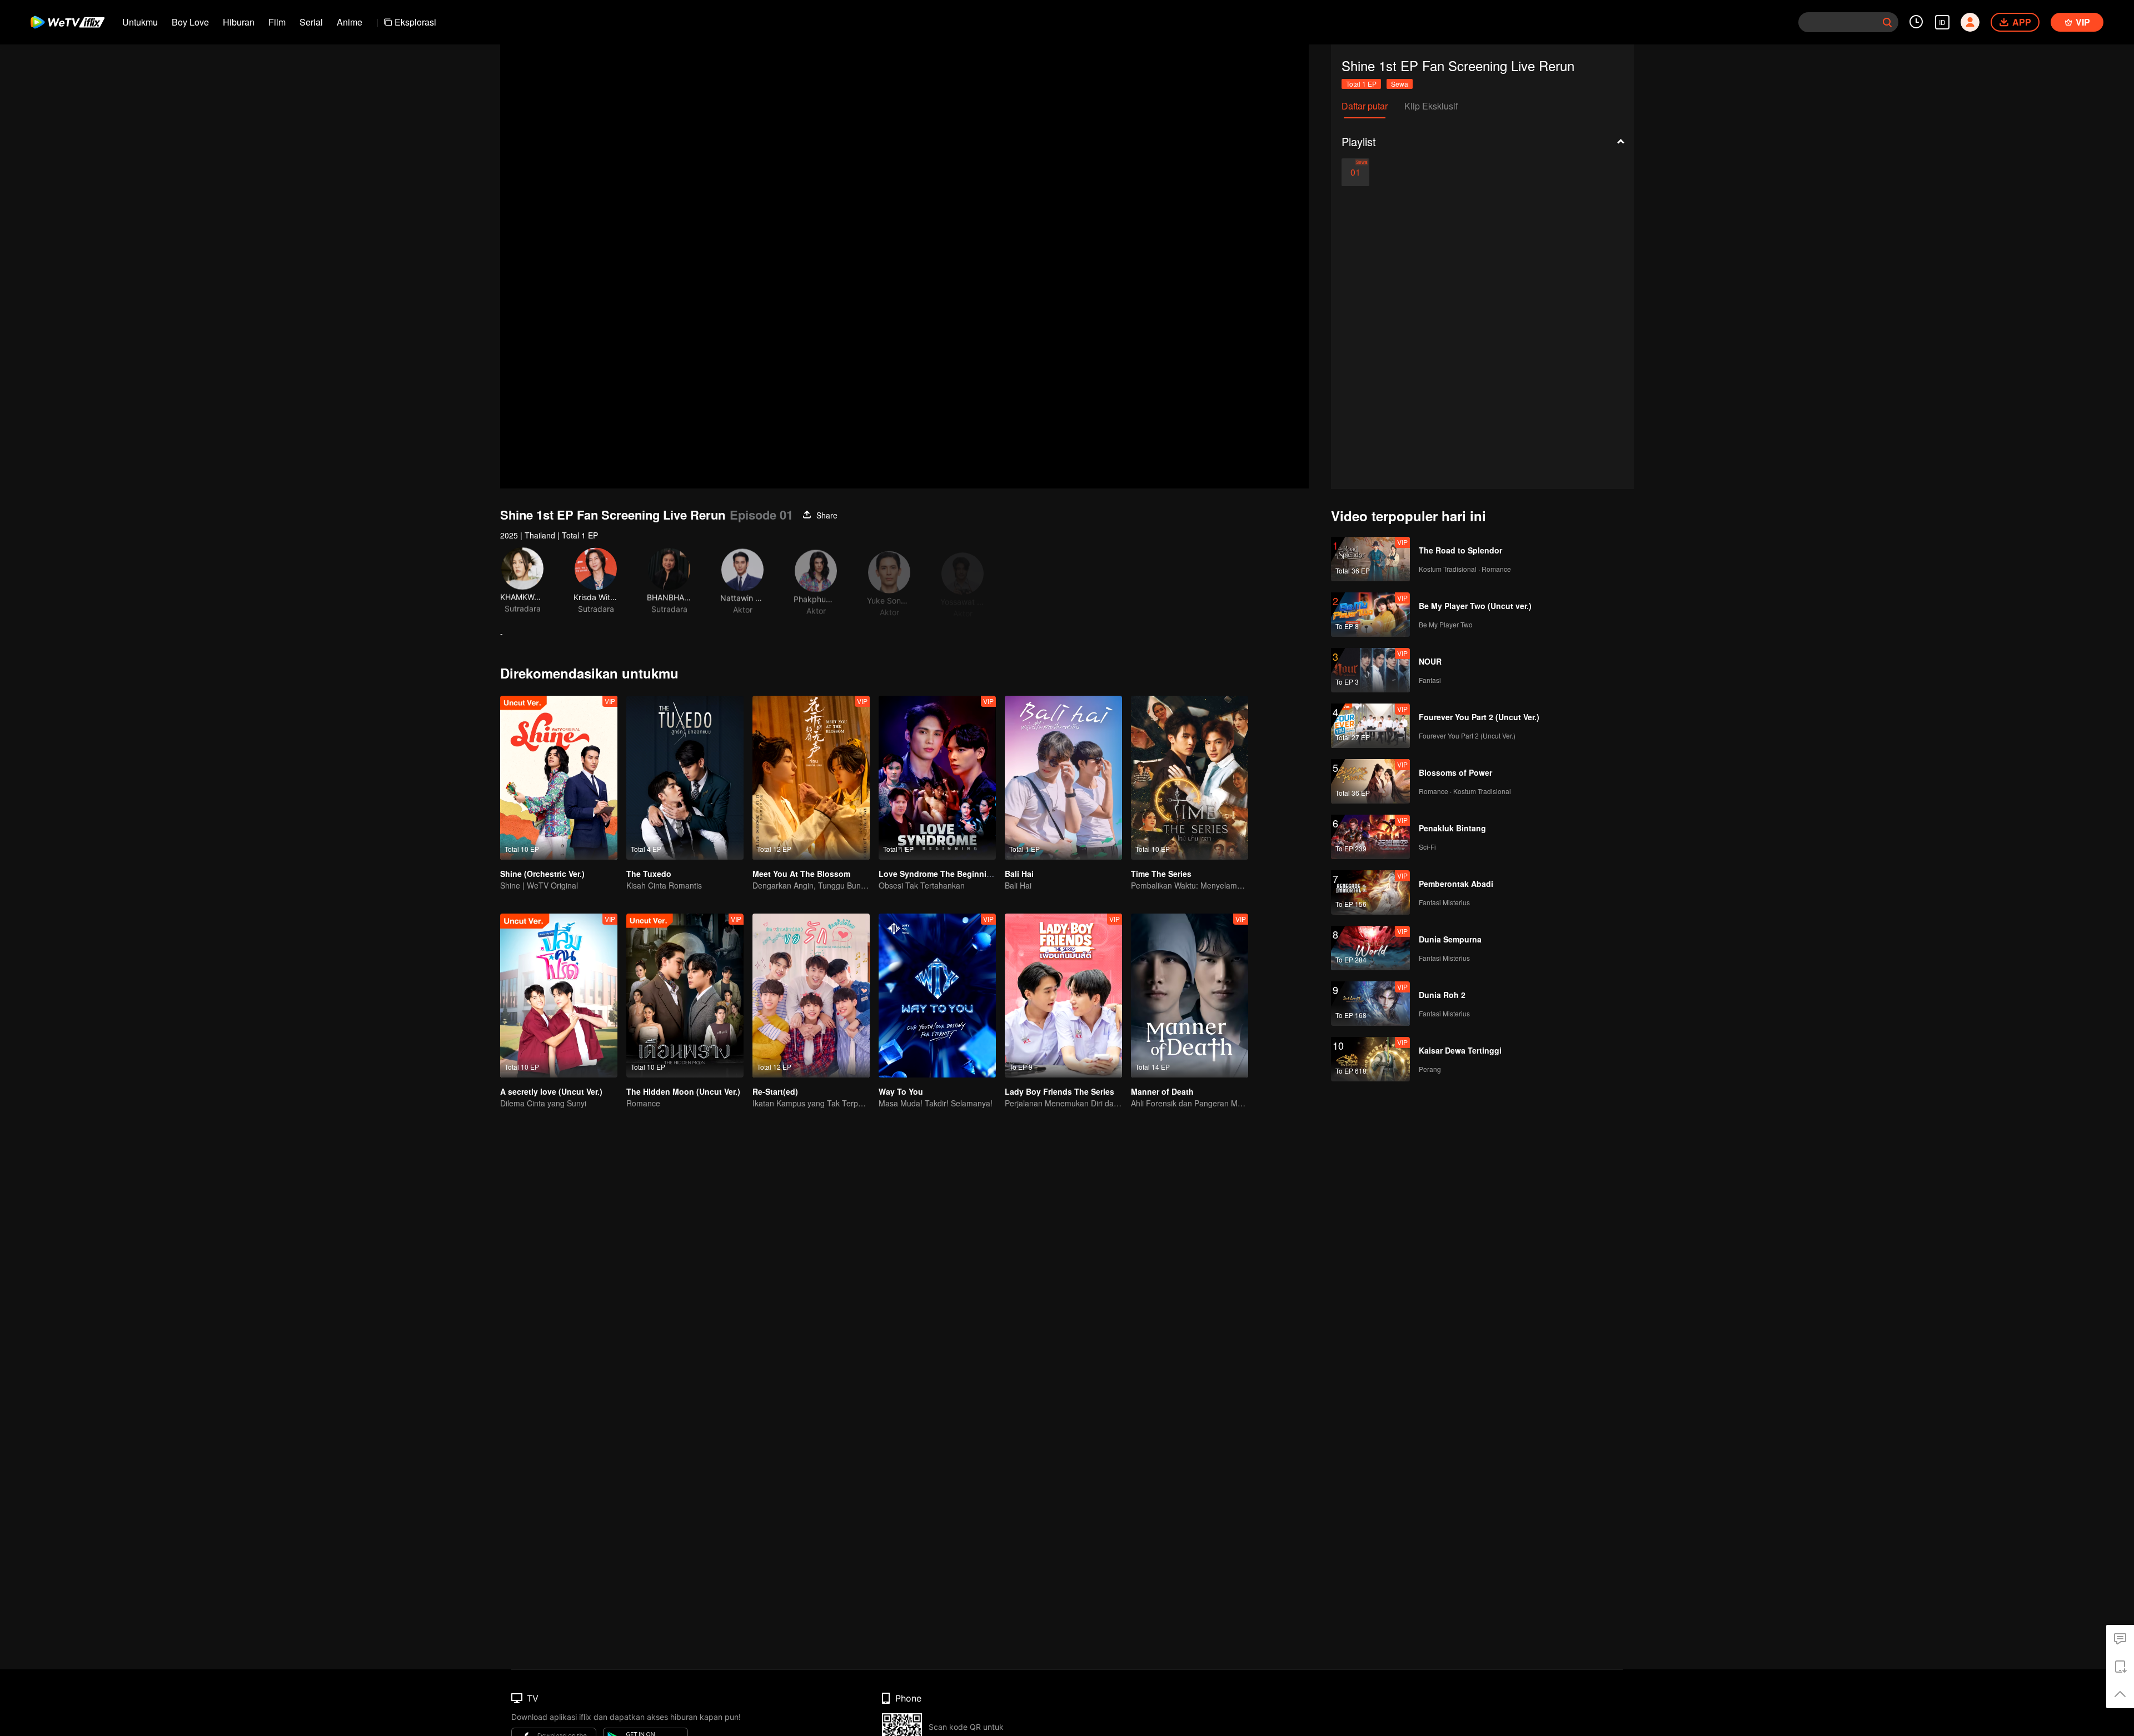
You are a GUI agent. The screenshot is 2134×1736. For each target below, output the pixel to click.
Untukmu (140, 22)
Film (277, 22)
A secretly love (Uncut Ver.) (551, 1091)
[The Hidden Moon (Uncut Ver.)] (685, 996)
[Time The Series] (1190, 778)
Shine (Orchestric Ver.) (542, 874)
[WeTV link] (68, 22)
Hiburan (239, 22)
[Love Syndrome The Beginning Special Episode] (937, 778)
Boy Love (190, 22)
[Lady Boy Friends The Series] (1063, 996)
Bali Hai (1019, 874)
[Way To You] (937, 996)
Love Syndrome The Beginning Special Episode (969, 874)
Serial (311, 22)
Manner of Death (1162, 1091)
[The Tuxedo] (685, 778)
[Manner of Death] (1190, 996)
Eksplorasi (415, 22)
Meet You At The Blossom (801, 874)
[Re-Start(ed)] (811, 996)
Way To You (901, 1091)
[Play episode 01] (1355, 172)
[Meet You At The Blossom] (811, 778)
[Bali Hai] (1063, 778)
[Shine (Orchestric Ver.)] (559, 778)
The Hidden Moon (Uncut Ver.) (683, 1091)
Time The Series (1161, 874)
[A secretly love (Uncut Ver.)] (559, 996)
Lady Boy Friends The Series (1059, 1091)
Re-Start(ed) (775, 1091)
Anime (350, 22)
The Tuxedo (649, 874)
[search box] (1887, 22)
